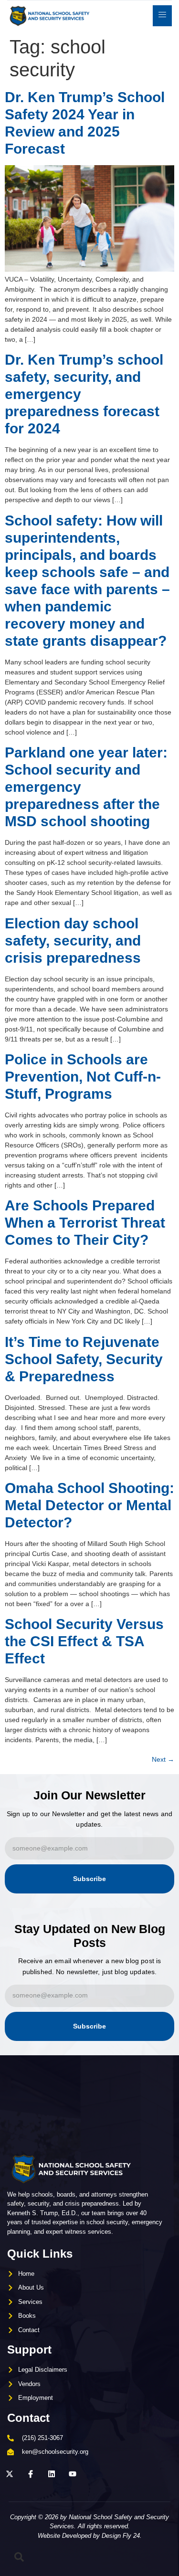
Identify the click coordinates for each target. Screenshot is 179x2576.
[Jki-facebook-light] (31, 2474)
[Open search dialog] (19, 2559)
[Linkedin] (52, 2474)
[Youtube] (73, 2474)
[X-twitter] (10, 2474)
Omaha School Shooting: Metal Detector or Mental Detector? (89, 1505)
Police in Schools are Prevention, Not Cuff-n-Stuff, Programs (83, 1077)
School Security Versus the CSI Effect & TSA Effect (84, 1641)
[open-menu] (162, 16)
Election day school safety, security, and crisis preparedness (73, 941)
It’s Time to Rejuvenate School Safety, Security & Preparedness (84, 1359)
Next (163, 1759)
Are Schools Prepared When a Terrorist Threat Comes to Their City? (85, 1223)
